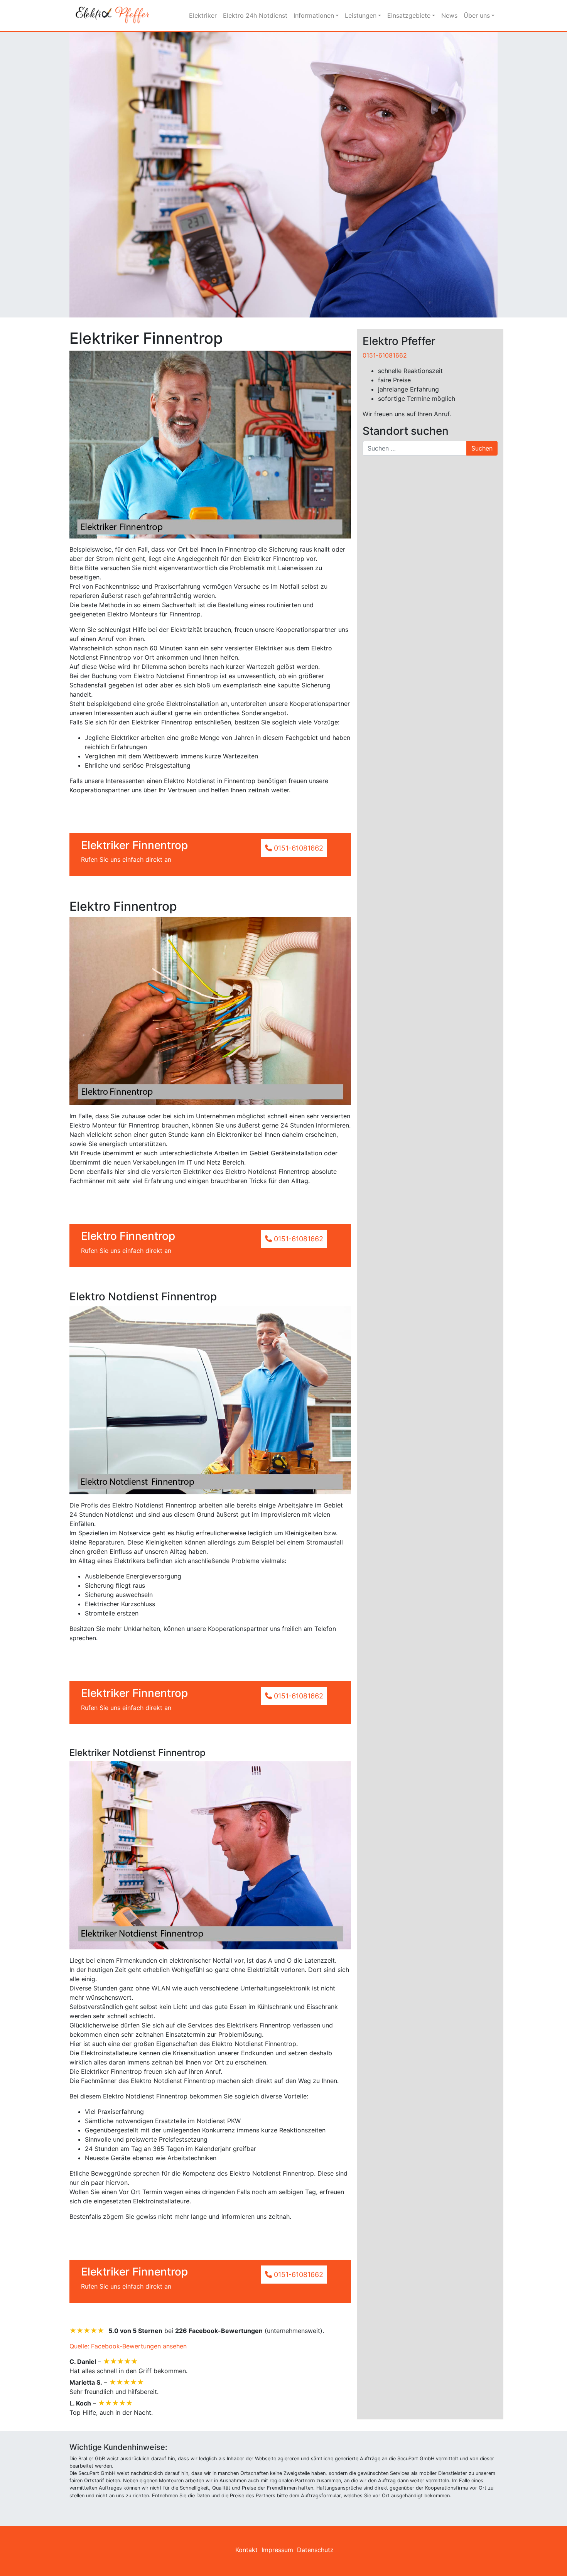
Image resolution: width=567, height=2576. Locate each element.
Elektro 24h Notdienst (255, 15)
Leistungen (361, 15)
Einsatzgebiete (409, 15)
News (449, 15)
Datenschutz (315, 2550)
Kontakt (246, 2550)
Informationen (314, 15)
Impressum (277, 2550)
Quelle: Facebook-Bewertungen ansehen (128, 2346)
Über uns (477, 15)
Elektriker (203, 15)
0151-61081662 (385, 355)
